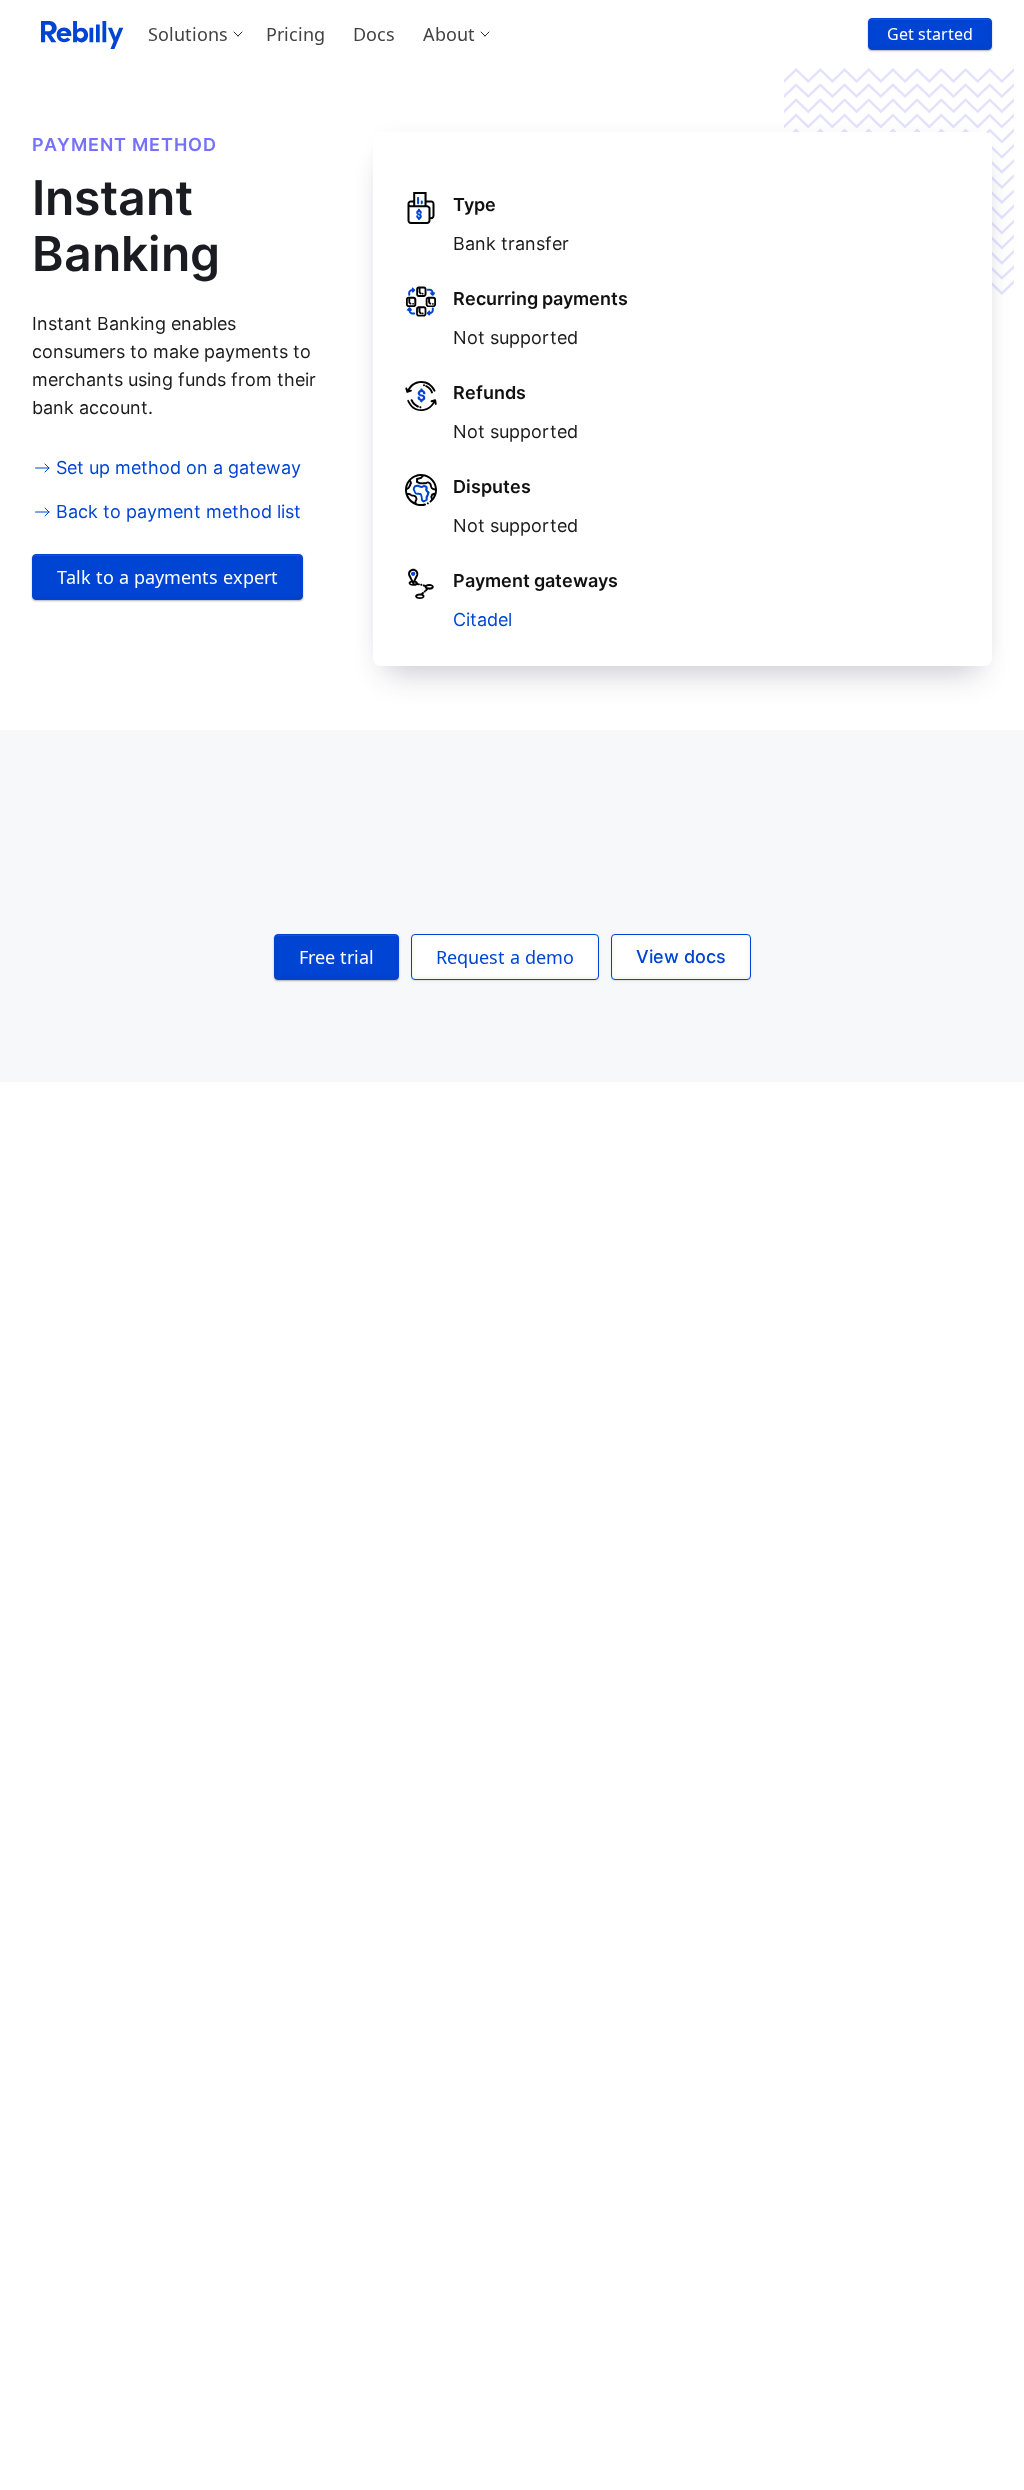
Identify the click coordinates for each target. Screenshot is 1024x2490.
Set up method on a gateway (178, 467)
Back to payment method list (178, 511)
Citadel (482, 619)
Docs (374, 34)
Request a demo (505, 957)
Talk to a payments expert (167, 577)
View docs (681, 956)
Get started (930, 34)
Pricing (295, 34)
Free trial (336, 957)
